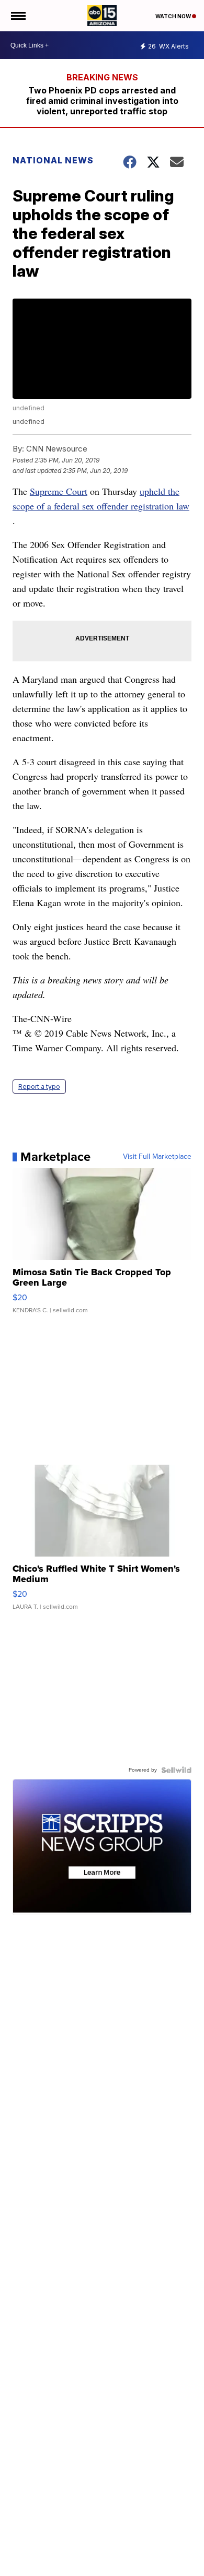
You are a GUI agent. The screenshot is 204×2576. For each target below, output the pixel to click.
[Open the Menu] (18, 16)
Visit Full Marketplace (157, 1157)
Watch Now (174, 16)
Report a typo (39, 1087)
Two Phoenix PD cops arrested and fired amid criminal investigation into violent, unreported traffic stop (102, 101)
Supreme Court (59, 491)
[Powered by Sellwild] (176, 1770)
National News (53, 160)
